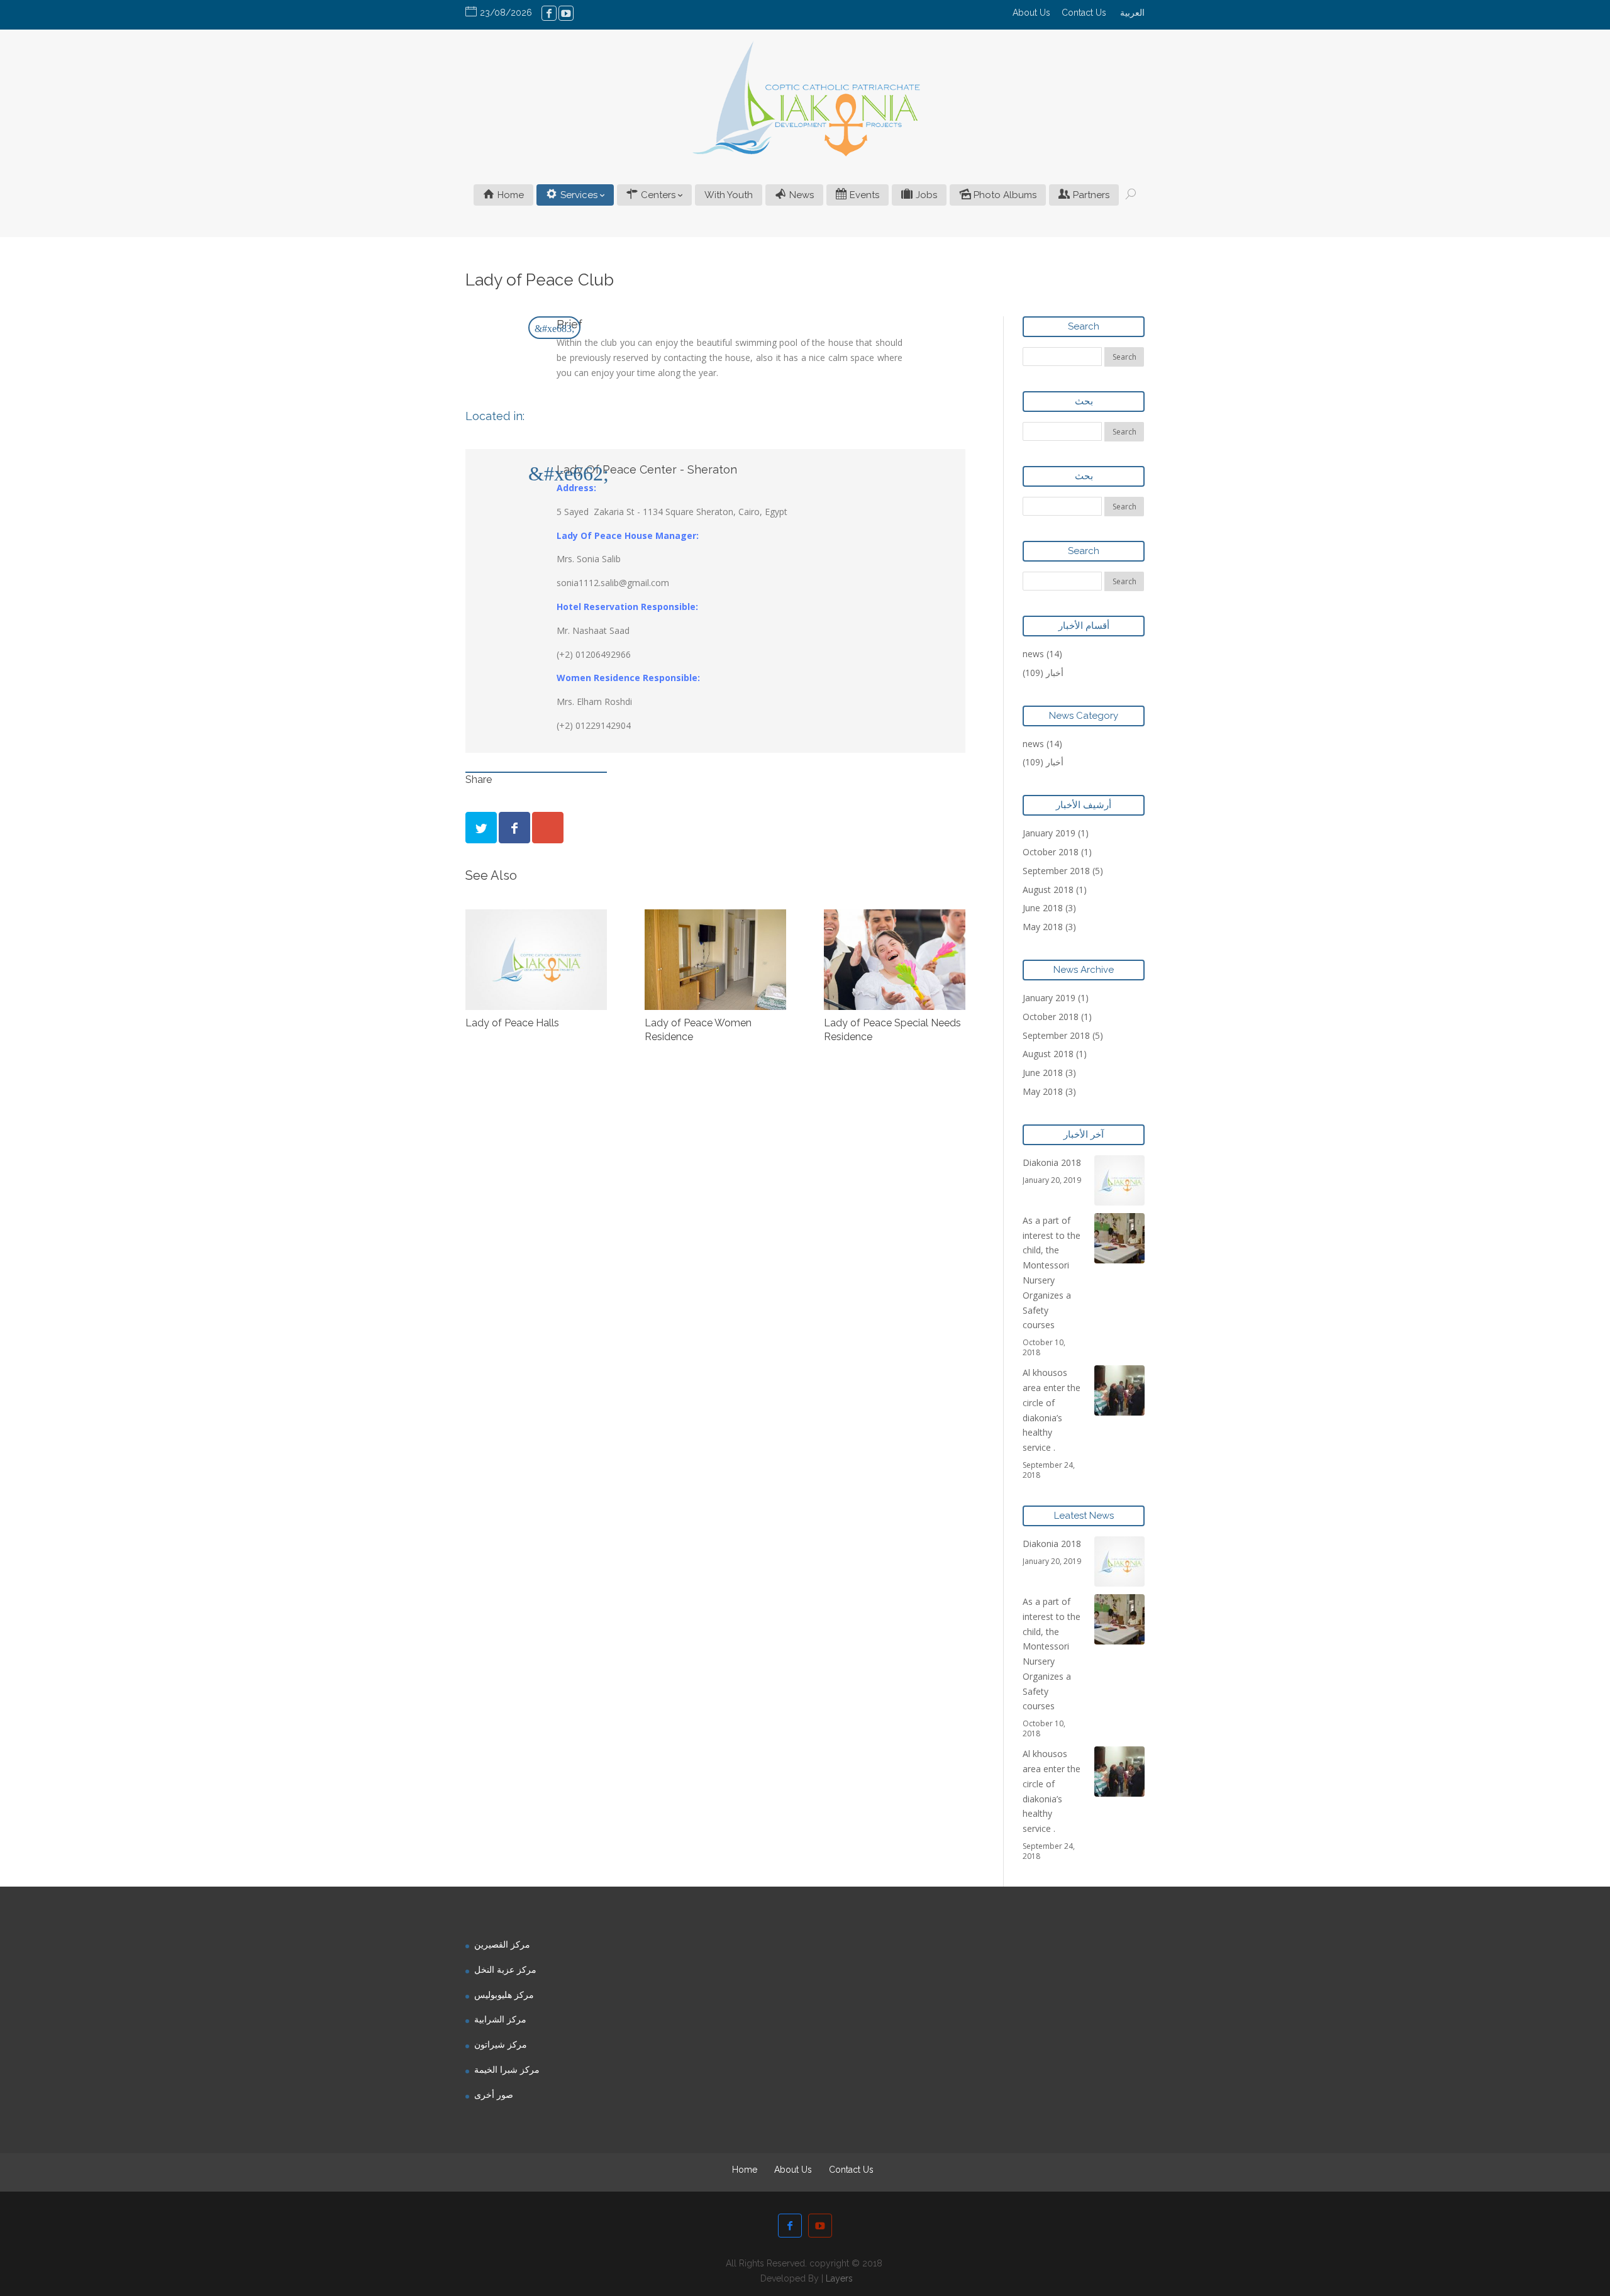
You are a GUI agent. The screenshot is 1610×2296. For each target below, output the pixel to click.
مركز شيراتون (501, 2044)
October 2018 (1051, 852)
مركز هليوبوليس (504, 1994)
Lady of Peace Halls (512, 1023)
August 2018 (1048, 890)
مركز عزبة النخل (505, 1969)
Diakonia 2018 (1052, 1162)
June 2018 (1043, 908)
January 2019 (1049, 833)
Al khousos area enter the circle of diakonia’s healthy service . (1052, 1410)
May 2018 (1043, 927)
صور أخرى (494, 2094)
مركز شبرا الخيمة (507, 2069)
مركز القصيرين (502, 1944)
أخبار (1055, 673)
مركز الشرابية (500, 2019)
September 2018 (1056, 871)
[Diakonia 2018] (1119, 1180)
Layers (839, 2278)
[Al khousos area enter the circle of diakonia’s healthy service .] (1119, 1390)
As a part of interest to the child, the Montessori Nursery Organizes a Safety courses (1052, 1273)
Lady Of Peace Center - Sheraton (647, 469)
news (1033, 654)
